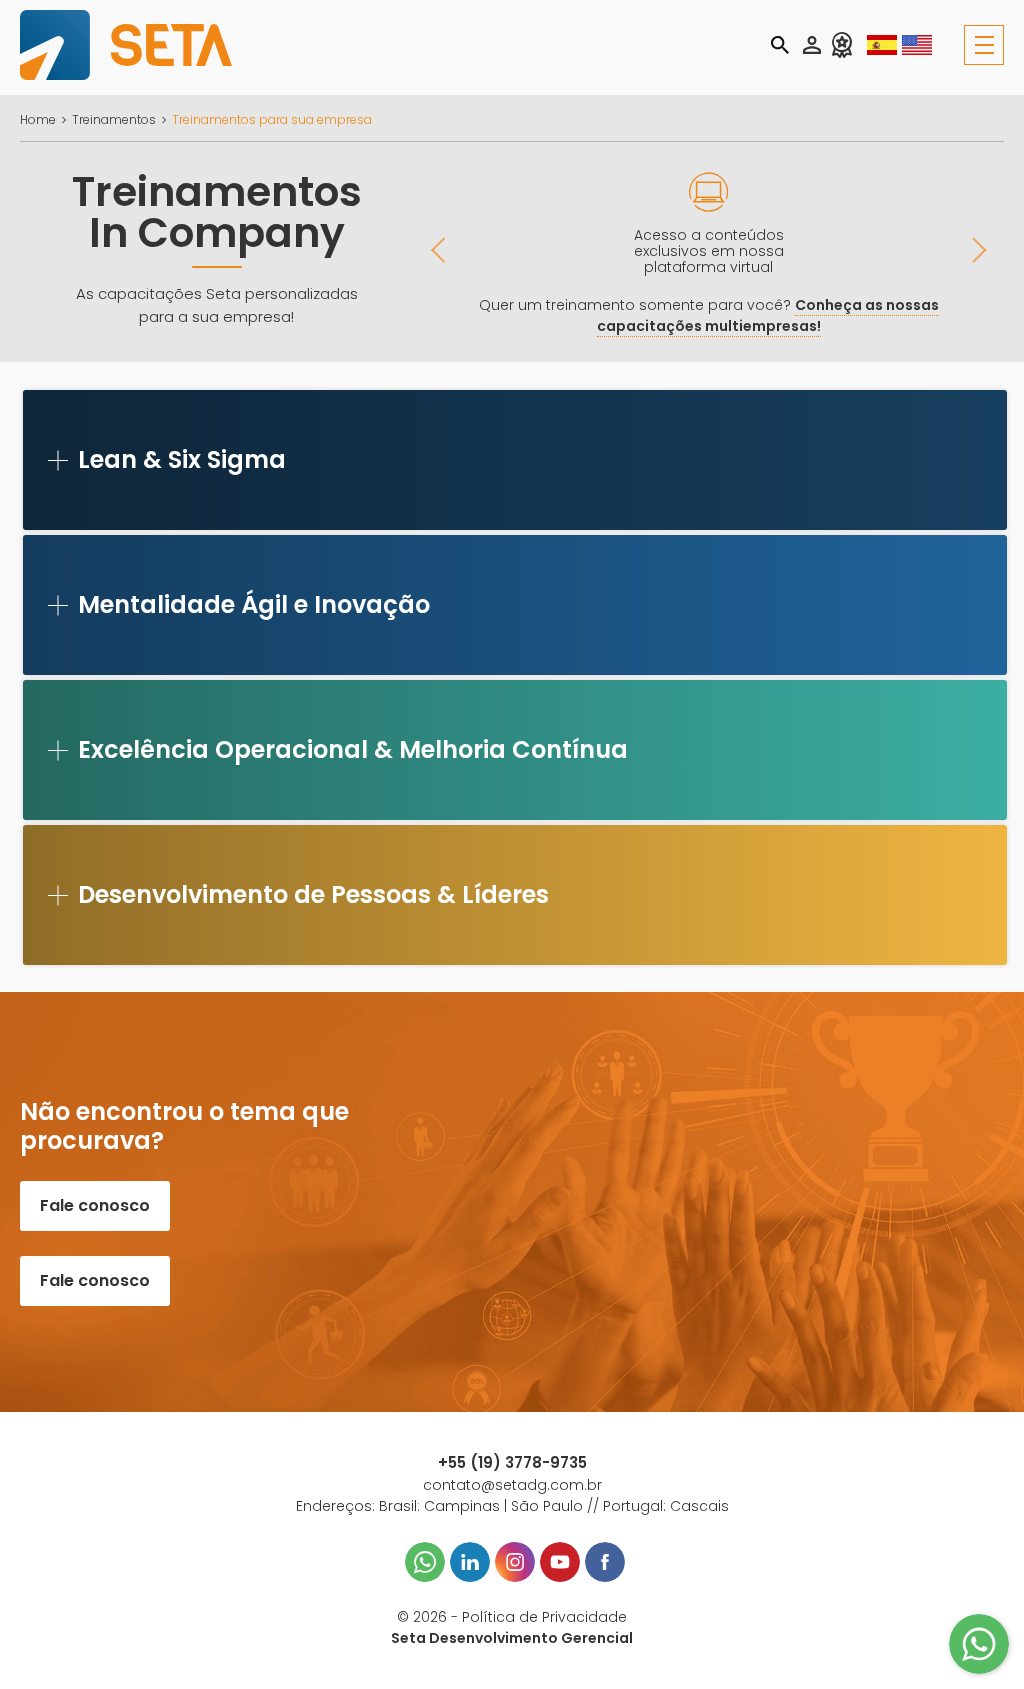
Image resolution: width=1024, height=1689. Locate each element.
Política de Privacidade (544, 1617)
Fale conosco (95, 1205)
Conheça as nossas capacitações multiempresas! (768, 315)
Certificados (842, 45)
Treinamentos (114, 119)
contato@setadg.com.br (512, 1485)
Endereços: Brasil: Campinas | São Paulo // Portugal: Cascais (512, 1506)
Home (38, 119)
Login (812, 45)
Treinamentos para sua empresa (272, 119)
